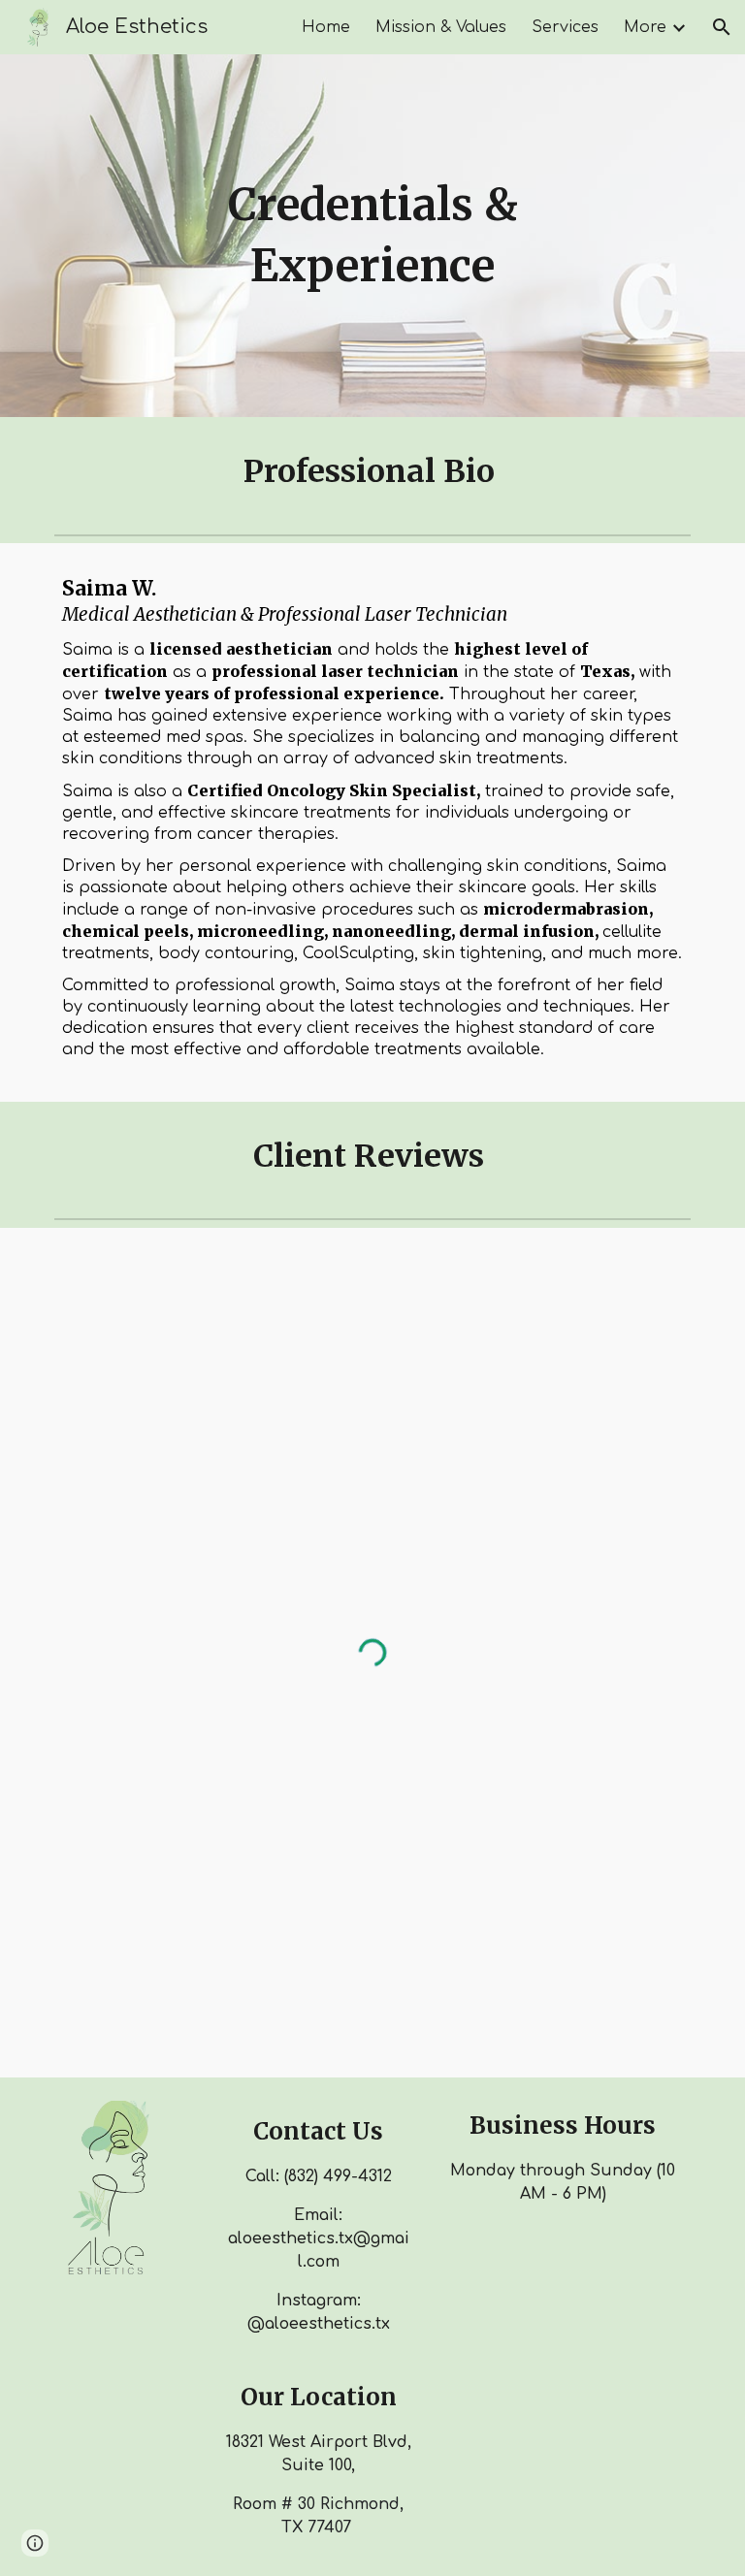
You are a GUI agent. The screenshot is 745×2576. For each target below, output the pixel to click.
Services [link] (565, 27)
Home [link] (326, 27)
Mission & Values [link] (441, 27)
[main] (372, 235)
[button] (722, 27)
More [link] (645, 27)
